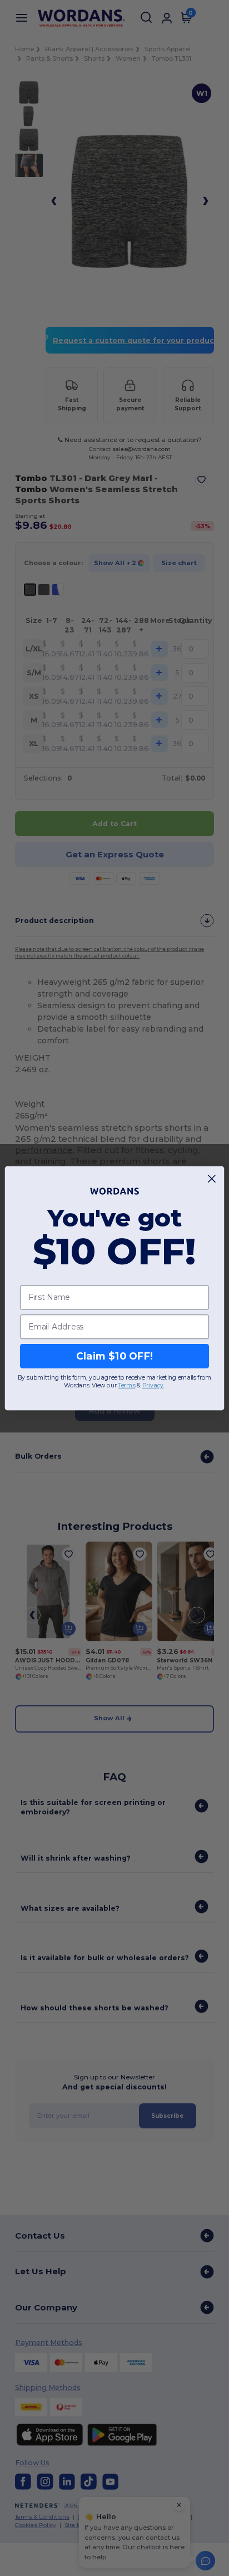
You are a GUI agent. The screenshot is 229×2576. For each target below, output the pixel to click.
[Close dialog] (212, 1178)
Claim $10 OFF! (115, 1356)
